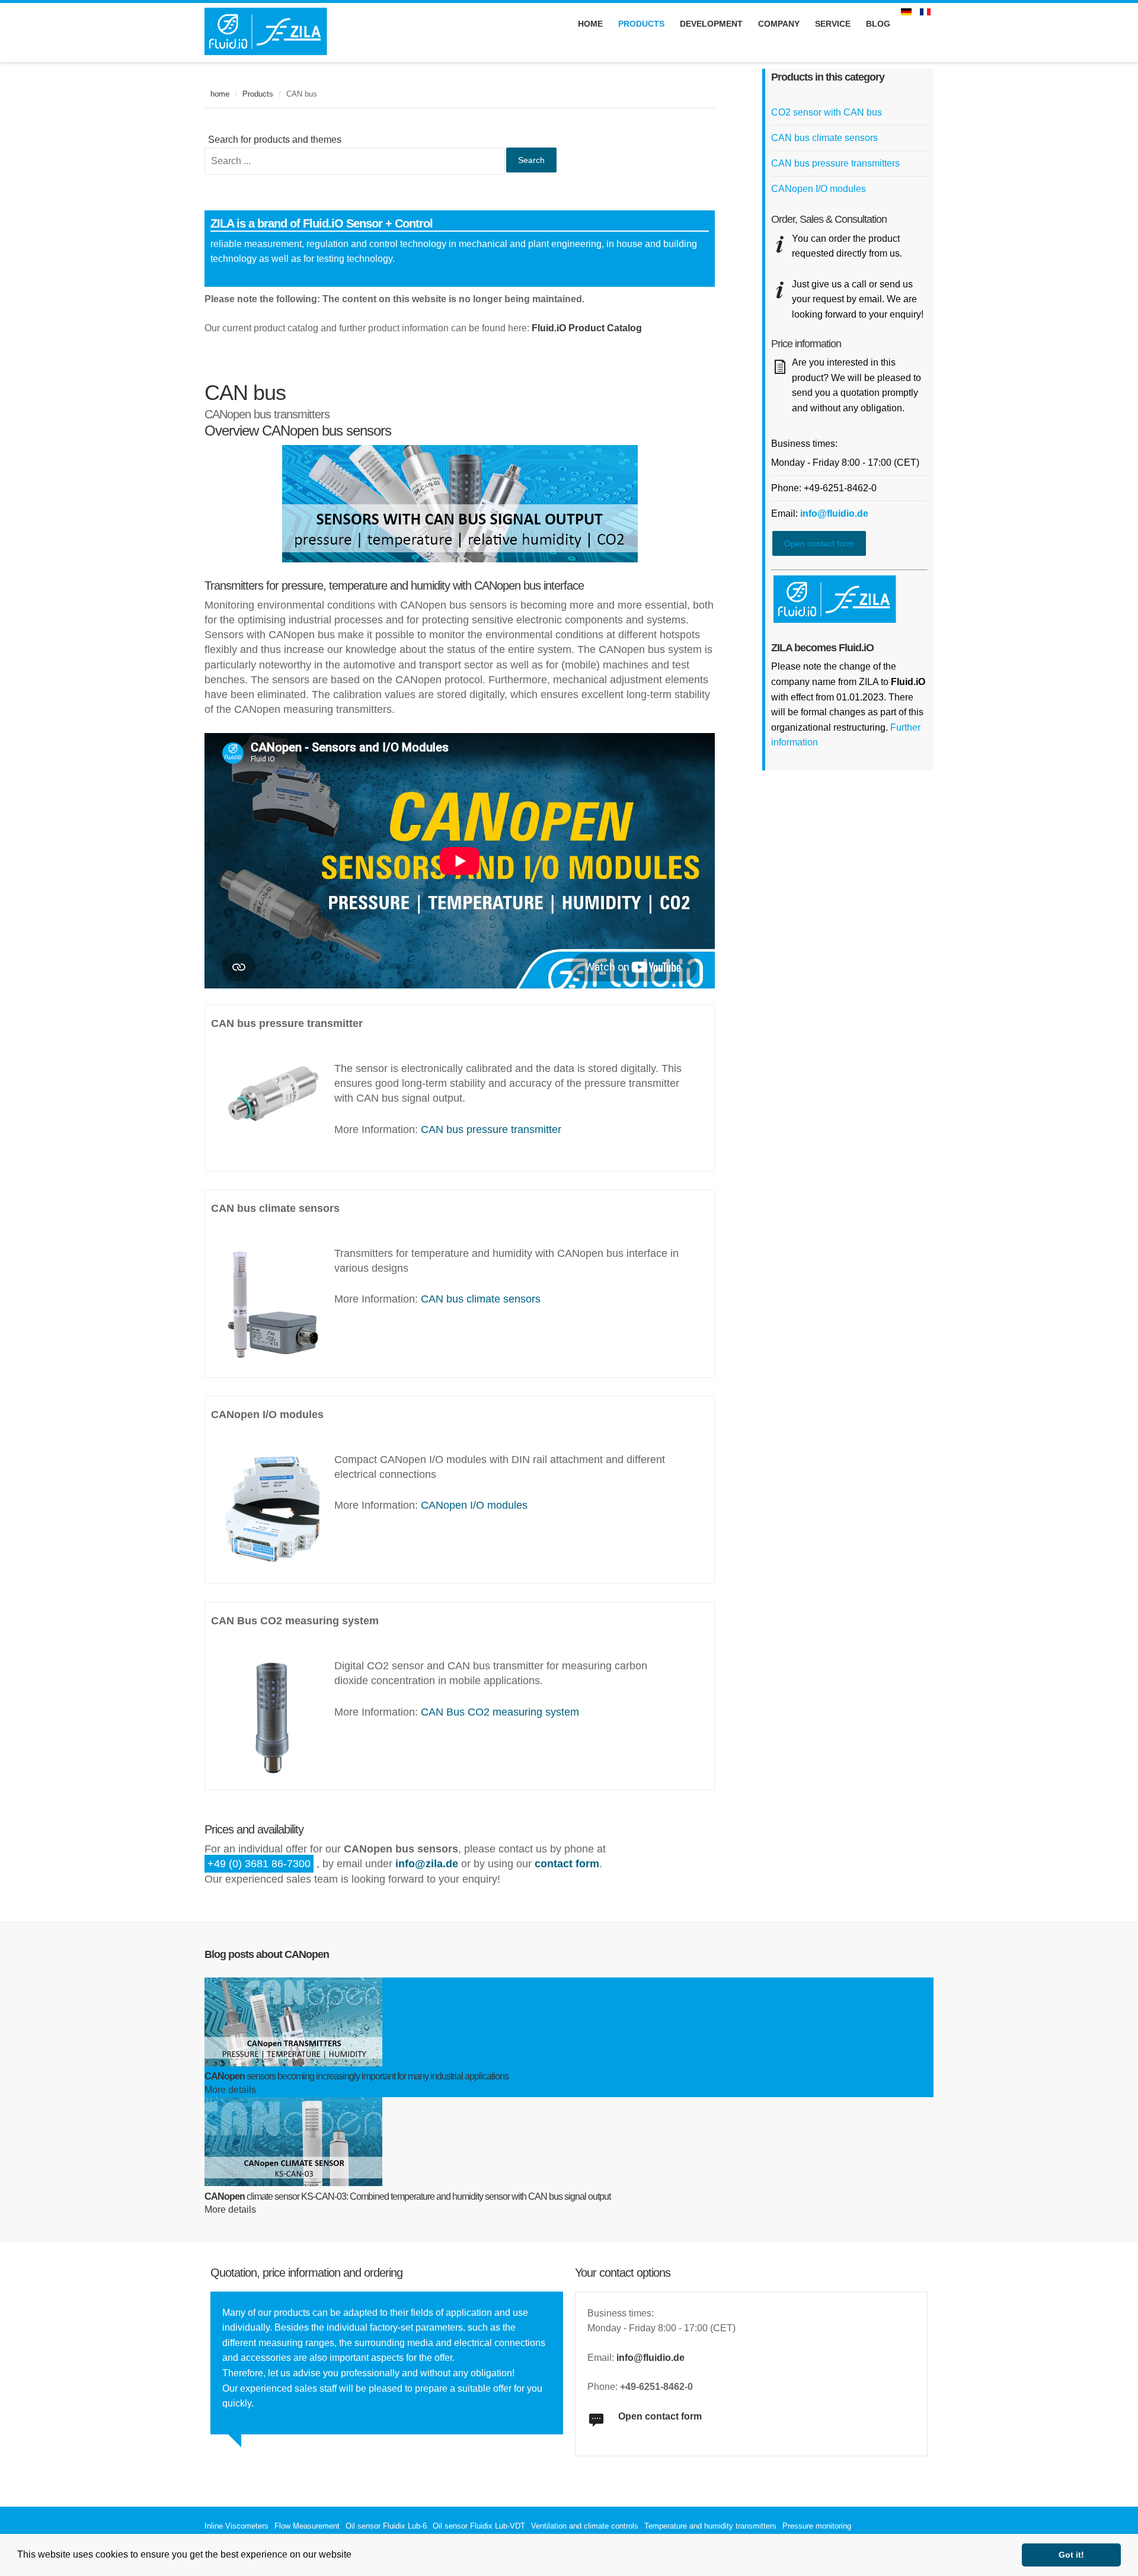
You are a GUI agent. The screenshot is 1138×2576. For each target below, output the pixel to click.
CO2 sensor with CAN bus (827, 112)
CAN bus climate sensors (481, 1299)
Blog (878, 24)
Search (531, 160)
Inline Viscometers (236, 2526)
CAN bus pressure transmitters (835, 163)
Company (779, 24)
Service (833, 24)
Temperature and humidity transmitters (710, 2526)
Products (258, 94)
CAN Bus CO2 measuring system (500, 1712)
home (220, 94)
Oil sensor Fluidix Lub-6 (386, 2526)
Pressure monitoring (817, 2526)
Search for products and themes (275, 140)
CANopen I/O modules (474, 1505)
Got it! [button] (1071, 2555)
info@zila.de (427, 1864)
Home (590, 24)
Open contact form (819, 543)
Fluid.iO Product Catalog (587, 328)
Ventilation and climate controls (585, 2526)
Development (711, 24)
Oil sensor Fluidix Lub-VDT (479, 2526)
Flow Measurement (307, 2526)
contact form (567, 1864)
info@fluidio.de (834, 513)
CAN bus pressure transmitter (491, 1129)
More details (230, 2090)
